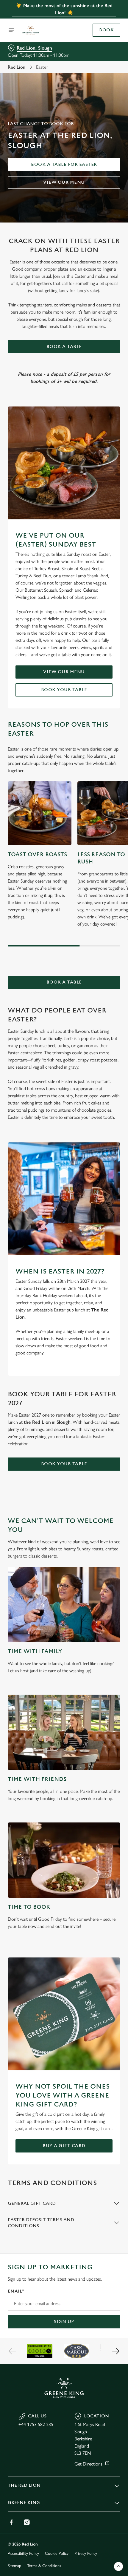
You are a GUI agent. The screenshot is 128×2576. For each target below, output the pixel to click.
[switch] (113, 1295)
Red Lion (17, 67)
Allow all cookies (64, 1375)
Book (106, 30)
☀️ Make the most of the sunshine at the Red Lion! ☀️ (64, 9)
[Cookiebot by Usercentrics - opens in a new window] (95, 1176)
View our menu (64, 182)
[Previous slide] (13, 2351)
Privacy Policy (86, 2553)
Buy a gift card (64, 2146)
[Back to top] (118, 2566)
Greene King (24, 2503)
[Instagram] (27, 2522)
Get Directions (88, 2464)
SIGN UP (64, 2322)
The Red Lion (24, 2485)
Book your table (64, 690)
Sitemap (14, 2566)
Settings (101, 1356)
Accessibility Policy (23, 2553)
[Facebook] (11, 2522)
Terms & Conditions (44, 2566)
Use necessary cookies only (64, 1395)
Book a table (64, 347)
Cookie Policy (57, 2553)
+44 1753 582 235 (36, 2424)
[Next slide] (115, 2351)
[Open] (11, 30)
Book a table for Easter (64, 164)
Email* (16, 2291)
